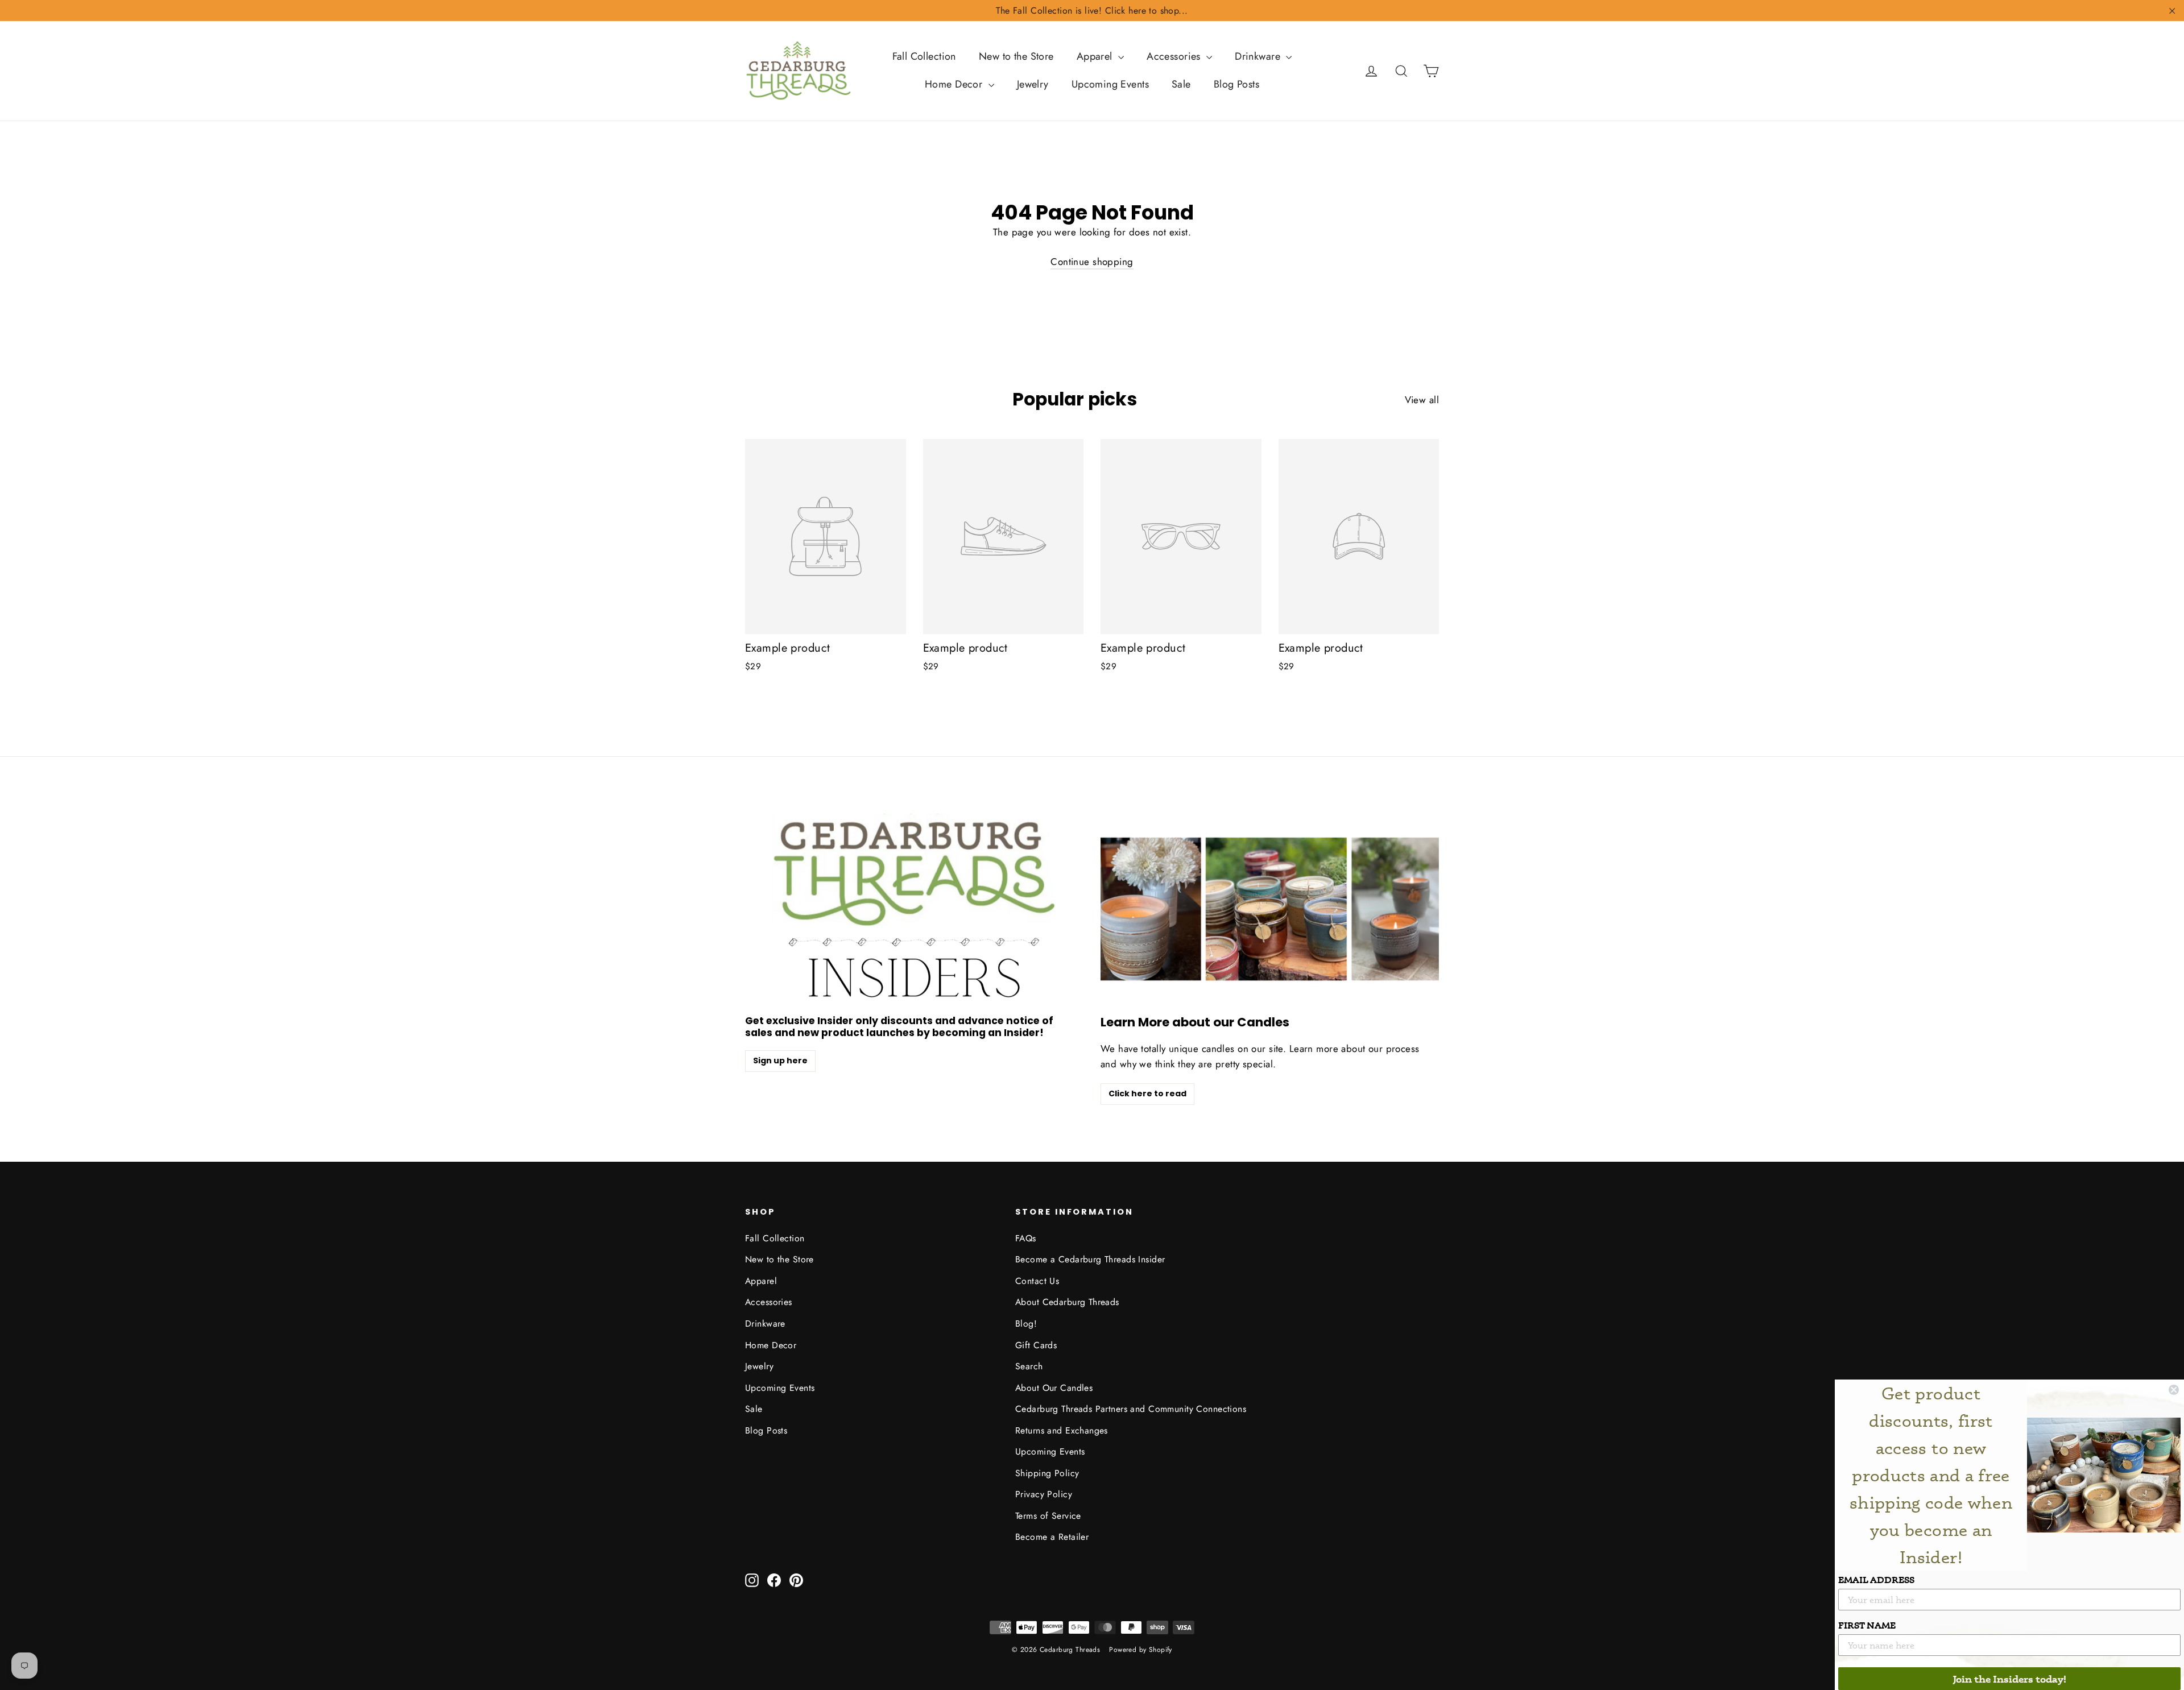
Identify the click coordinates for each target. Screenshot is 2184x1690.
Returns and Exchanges (1062, 1430)
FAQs (1026, 1238)
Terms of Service (1048, 1516)
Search (1029, 1366)
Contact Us (1037, 1281)
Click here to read (1147, 1093)
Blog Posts (1236, 84)
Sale (1181, 84)
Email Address (1876, 1580)
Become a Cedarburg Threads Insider (1090, 1259)
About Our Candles (1054, 1388)
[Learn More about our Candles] (1270, 909)
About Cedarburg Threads (1067, 1302)
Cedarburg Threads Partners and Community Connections (1131, 1409)
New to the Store (1016, 56)
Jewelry (1033, 84)
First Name (1867, 1625)
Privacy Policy (1044, 1494)
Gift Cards (1036, 1345)
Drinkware (1259, 56)
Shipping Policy (1047, 1473)
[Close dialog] (2174, 1390)
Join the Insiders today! (2010, 1679)
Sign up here (780, 1061)
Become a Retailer (1052, 1537)
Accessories (1175, 56)
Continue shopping (1092, 262)
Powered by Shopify (1141, 1650)
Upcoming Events (1110, 84)
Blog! (1026, 1324)
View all (1422, 400)
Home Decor (955, 84)
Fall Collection (924, 56)
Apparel (1096, 56)
